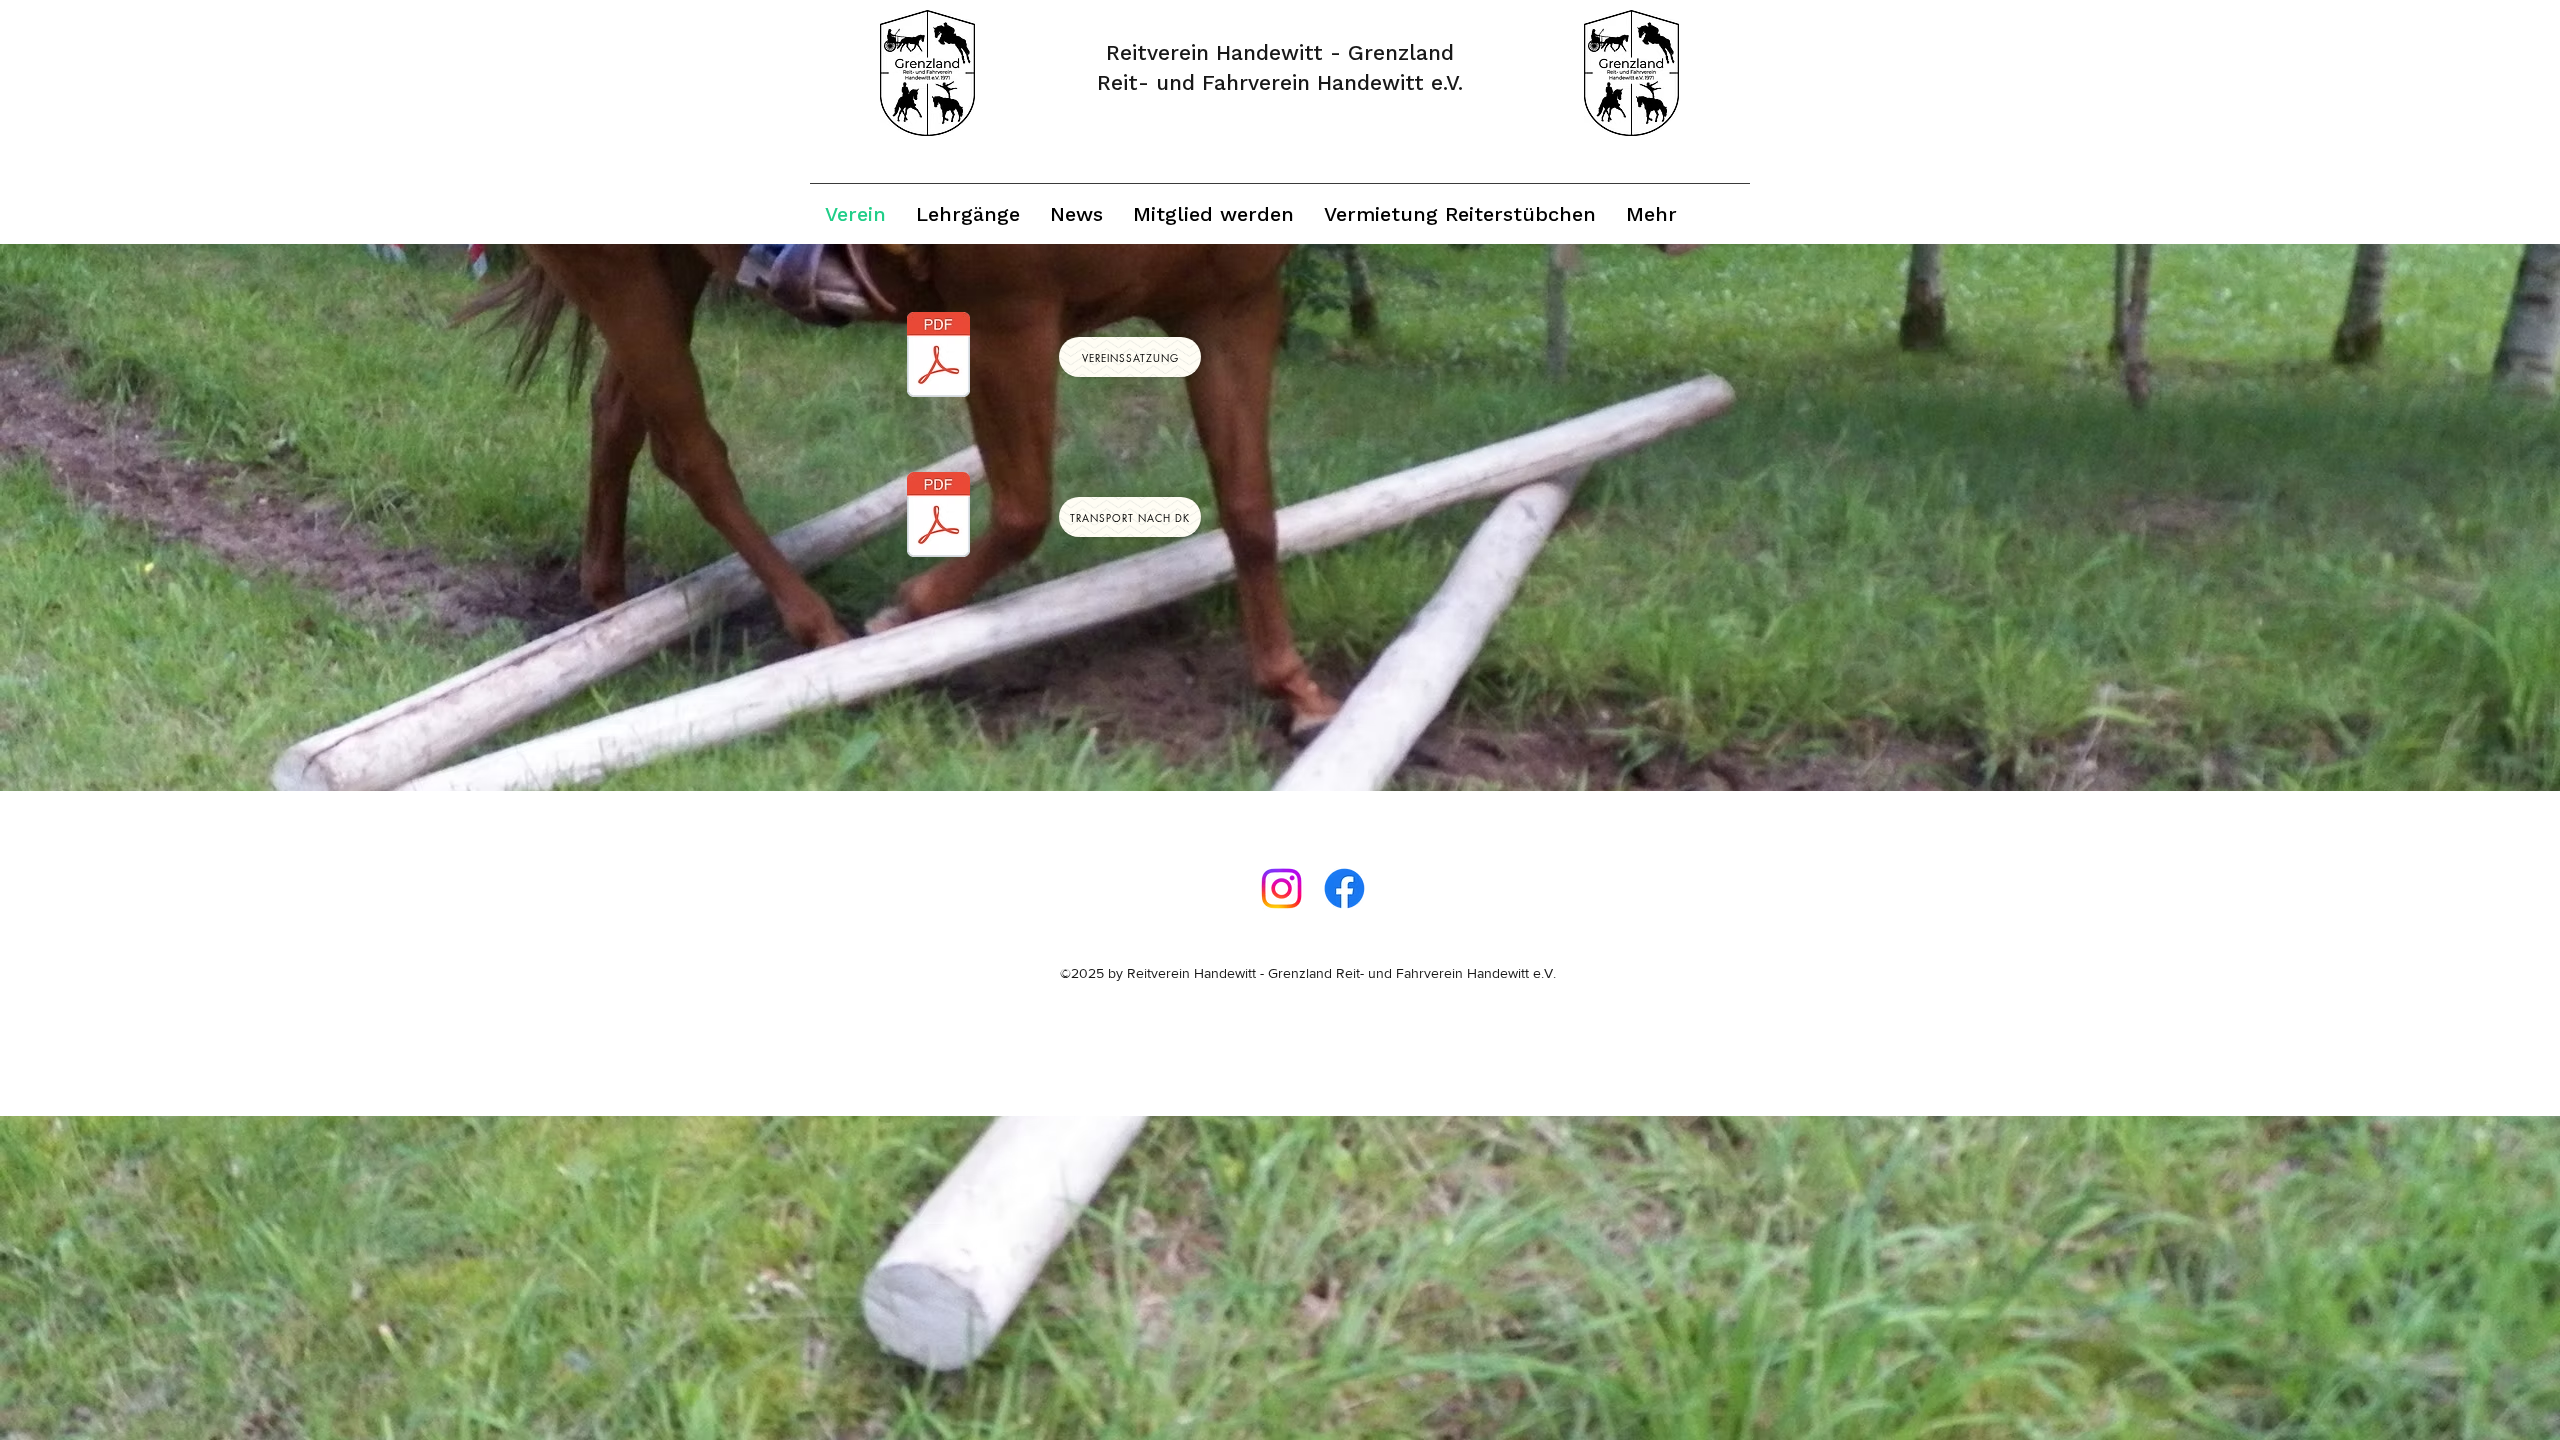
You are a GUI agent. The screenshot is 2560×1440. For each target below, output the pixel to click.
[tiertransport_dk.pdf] (938, 517)
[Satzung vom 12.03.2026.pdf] (938, 357)
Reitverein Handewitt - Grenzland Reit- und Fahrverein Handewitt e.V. (1341, 973)
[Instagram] (1281, 888)
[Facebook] (1344, 888)
